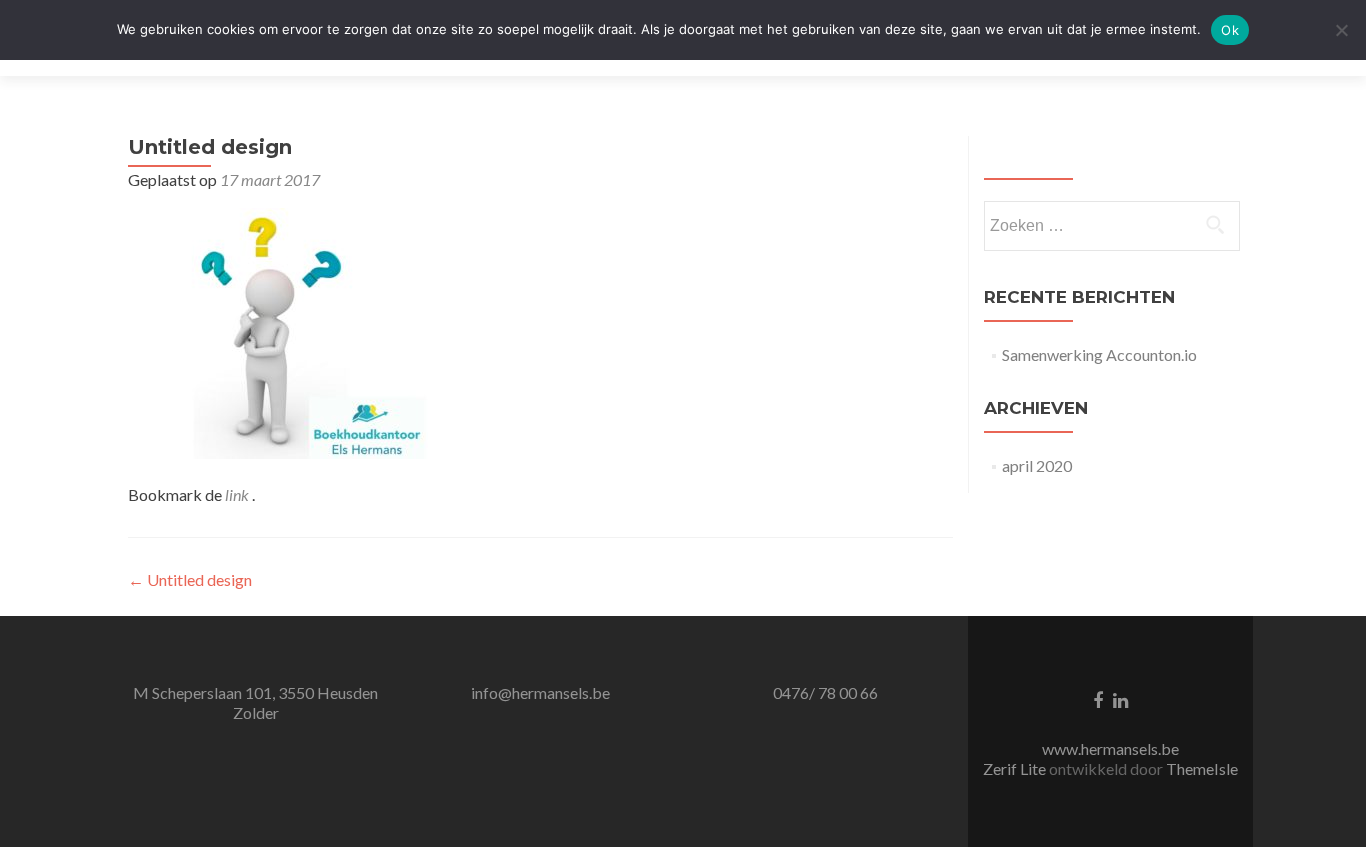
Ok (1230, 30)
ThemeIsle (1202, 768)
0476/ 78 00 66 (825, 692)
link (238, 494)
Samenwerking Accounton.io (1099, 354)
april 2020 (1037, 465)
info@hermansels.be (540, 692)
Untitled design (190, 579)
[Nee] (1341, 30)
